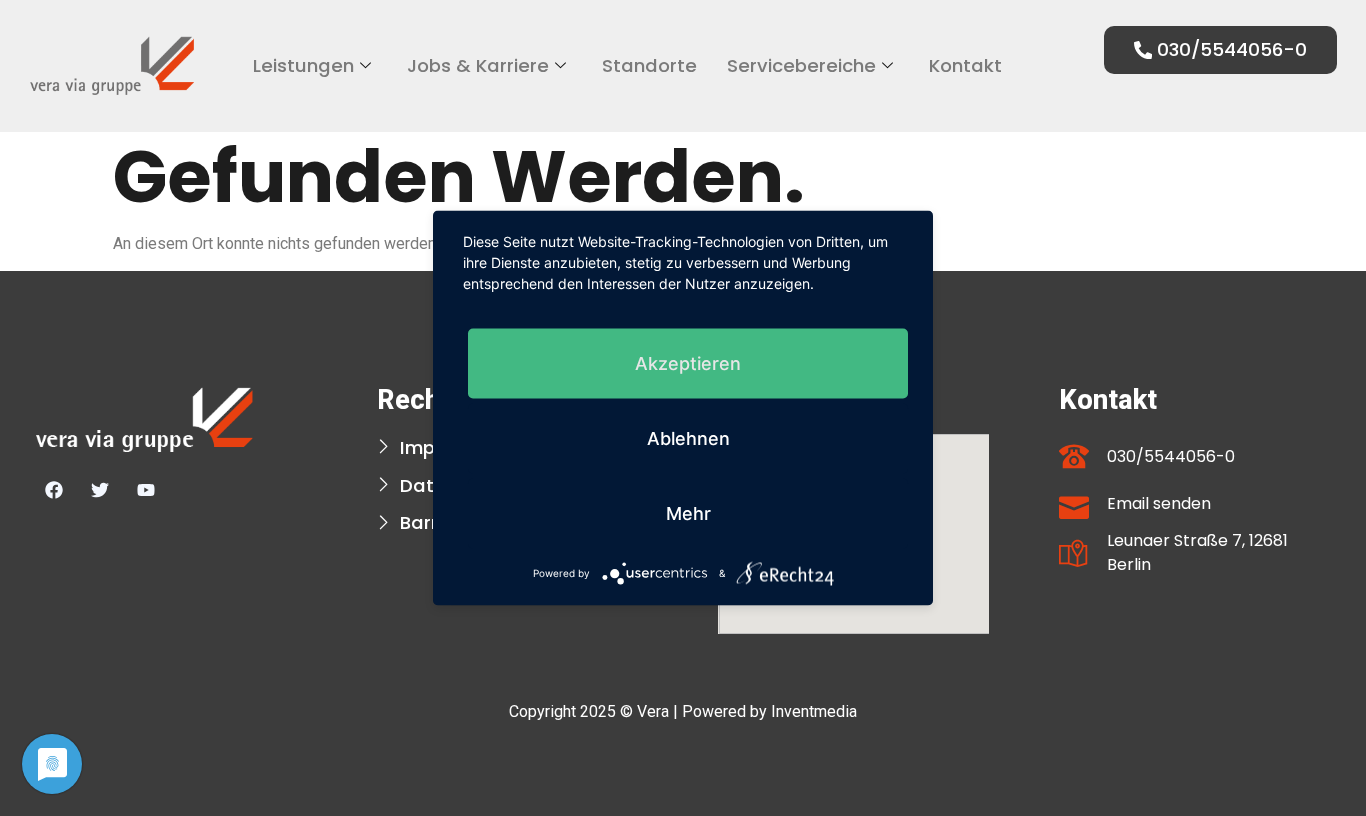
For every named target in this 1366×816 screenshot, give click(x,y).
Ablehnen (688, 438)
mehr (688, 513)
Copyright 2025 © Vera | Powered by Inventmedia (683, 711)
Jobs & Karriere (478, 65)
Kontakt (965, 65)
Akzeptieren (688, 363)
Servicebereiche (801, 65)
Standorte (649, 65)
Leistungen (303, 65)
